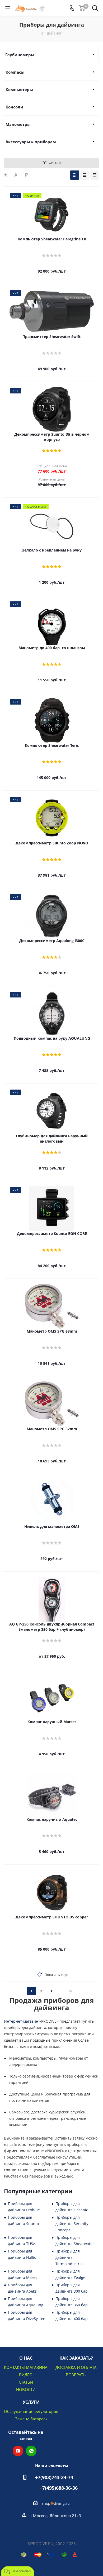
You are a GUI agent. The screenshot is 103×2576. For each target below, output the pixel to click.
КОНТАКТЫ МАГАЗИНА (26, 2367)
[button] (18, 2571)
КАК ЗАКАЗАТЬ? (76, 2358)
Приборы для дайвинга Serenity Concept (72, 2224)
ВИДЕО (26, 2375)
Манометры (18, 124)
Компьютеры (19, 89)
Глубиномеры (20, 55)
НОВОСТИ (26, 2389)
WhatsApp (31, 2451)
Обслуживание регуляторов (31, 2411)
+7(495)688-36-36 (59, 2488)
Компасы (15, 72)
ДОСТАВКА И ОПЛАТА (76, 2367)
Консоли (14, 107)
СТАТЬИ (26, 2382)
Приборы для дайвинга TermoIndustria (69, 2257)
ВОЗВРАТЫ (76, 2375)
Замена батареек (31, 2419)
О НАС (26, 2358)
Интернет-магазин (21, 2021)
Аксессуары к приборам (31, 142)
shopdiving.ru (56, 2503)
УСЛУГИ (31, 2402)
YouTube (18, 2451)
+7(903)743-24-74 (54, 2477)
